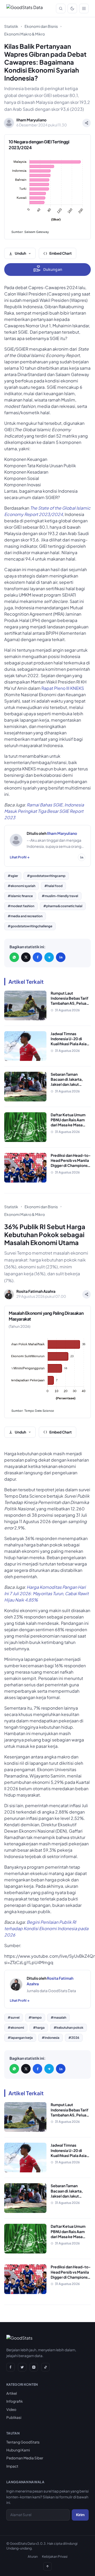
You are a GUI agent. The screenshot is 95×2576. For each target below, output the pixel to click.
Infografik (15, 2401)
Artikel (12, 2393)
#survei (14, 2017)
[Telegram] (49, 957)
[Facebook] (37, 957)
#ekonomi (16, 2028)
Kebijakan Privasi (55, 2556)
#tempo (35, 2017)
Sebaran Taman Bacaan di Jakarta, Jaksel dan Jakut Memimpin (67, 1082)
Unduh (20, 253)
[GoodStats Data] (25, 8)
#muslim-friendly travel (60, 896)
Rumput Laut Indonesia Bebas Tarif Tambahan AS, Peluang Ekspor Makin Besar (71, 1001)
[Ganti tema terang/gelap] (72, 8)
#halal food (53, 886)
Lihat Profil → (20, 857)
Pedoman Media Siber (25, 2458)
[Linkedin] (82, 857)
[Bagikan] (87, 123)
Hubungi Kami (18, 2450)
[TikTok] (45, 2367)
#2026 (74, 2038)
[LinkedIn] (61, 957)
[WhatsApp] (14, 957)
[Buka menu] (84, 8)
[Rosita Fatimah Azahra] (16, 1984)
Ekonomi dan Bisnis (41, 26)
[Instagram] (34, 2367)
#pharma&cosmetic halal (63, 906)
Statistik (11, 26)
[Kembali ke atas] (47, 2566)
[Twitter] (22, 2367)
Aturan (33, 2556)
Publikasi (14, 2417)
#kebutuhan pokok (68, 2028)
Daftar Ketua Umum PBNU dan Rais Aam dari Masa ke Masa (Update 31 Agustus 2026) (68, 1125)
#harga (39, 2028)
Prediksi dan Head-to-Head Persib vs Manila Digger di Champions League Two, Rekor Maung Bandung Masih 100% (71, 1168)
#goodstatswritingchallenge (30, 926)
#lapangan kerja (20, 2038)
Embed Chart (61, 253)
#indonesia (51, 2038)
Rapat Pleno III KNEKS (63, 688)
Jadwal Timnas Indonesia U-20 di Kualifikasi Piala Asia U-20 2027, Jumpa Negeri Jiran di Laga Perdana (69, 1046)
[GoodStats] (19, 2339)
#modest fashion (21, 906)
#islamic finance (20, 896)
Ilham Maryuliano (62, 833)
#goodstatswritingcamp (46, 876)
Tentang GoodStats (23, 2442)
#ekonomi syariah (22, 886)
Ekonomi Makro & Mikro (25, 34)
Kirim (80, 2515)
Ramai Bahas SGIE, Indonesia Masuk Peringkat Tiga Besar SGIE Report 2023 (44, 811)
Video (11, 2409)
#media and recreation (25, 916)
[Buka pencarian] (61, 8)
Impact (12, 2466)
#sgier (13, 876)
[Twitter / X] (26, 957)
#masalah (58, 2017)
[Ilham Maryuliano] (16, 840)
